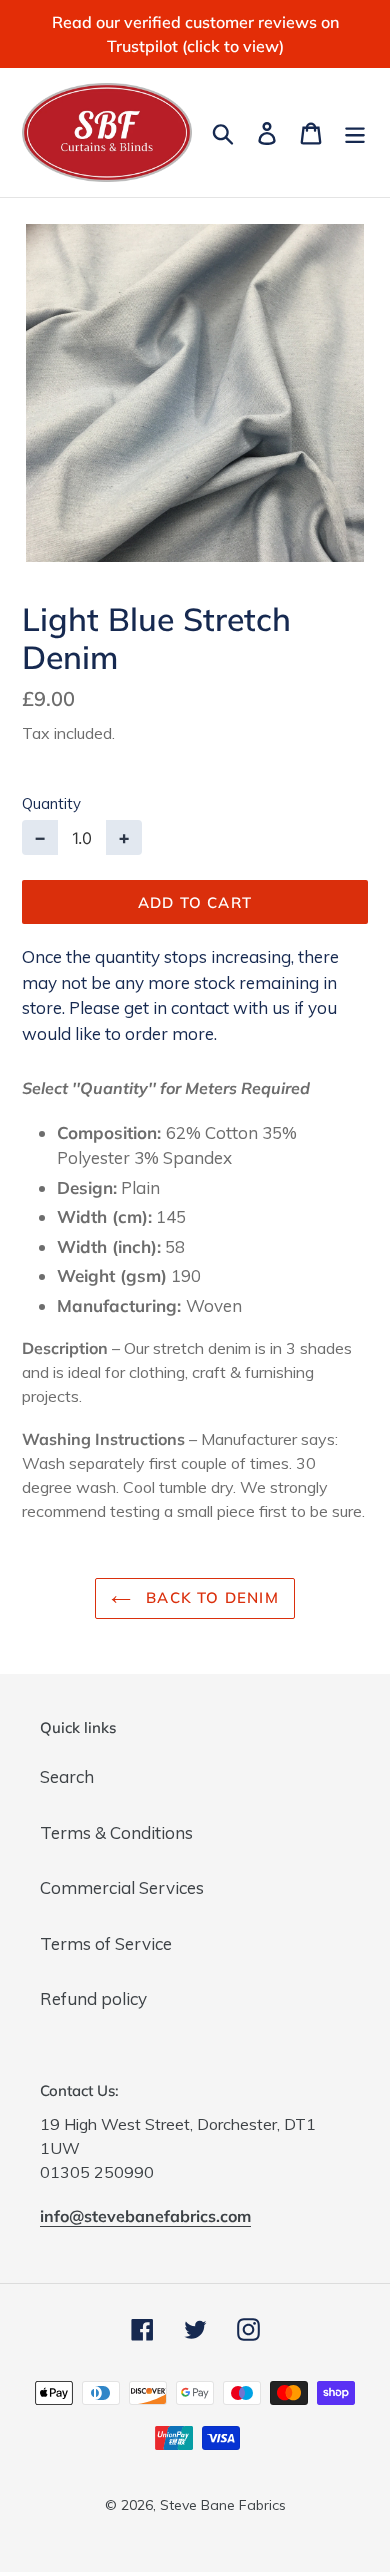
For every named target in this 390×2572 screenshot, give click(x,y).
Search (67, 1776)
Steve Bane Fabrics (223, 2505)
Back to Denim (210, 1597)
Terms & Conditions (116, 1832)
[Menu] (355, 132)
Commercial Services (122, 1887)
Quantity (51, 803)
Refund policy (93, 1998)
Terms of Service (106, 1943)
